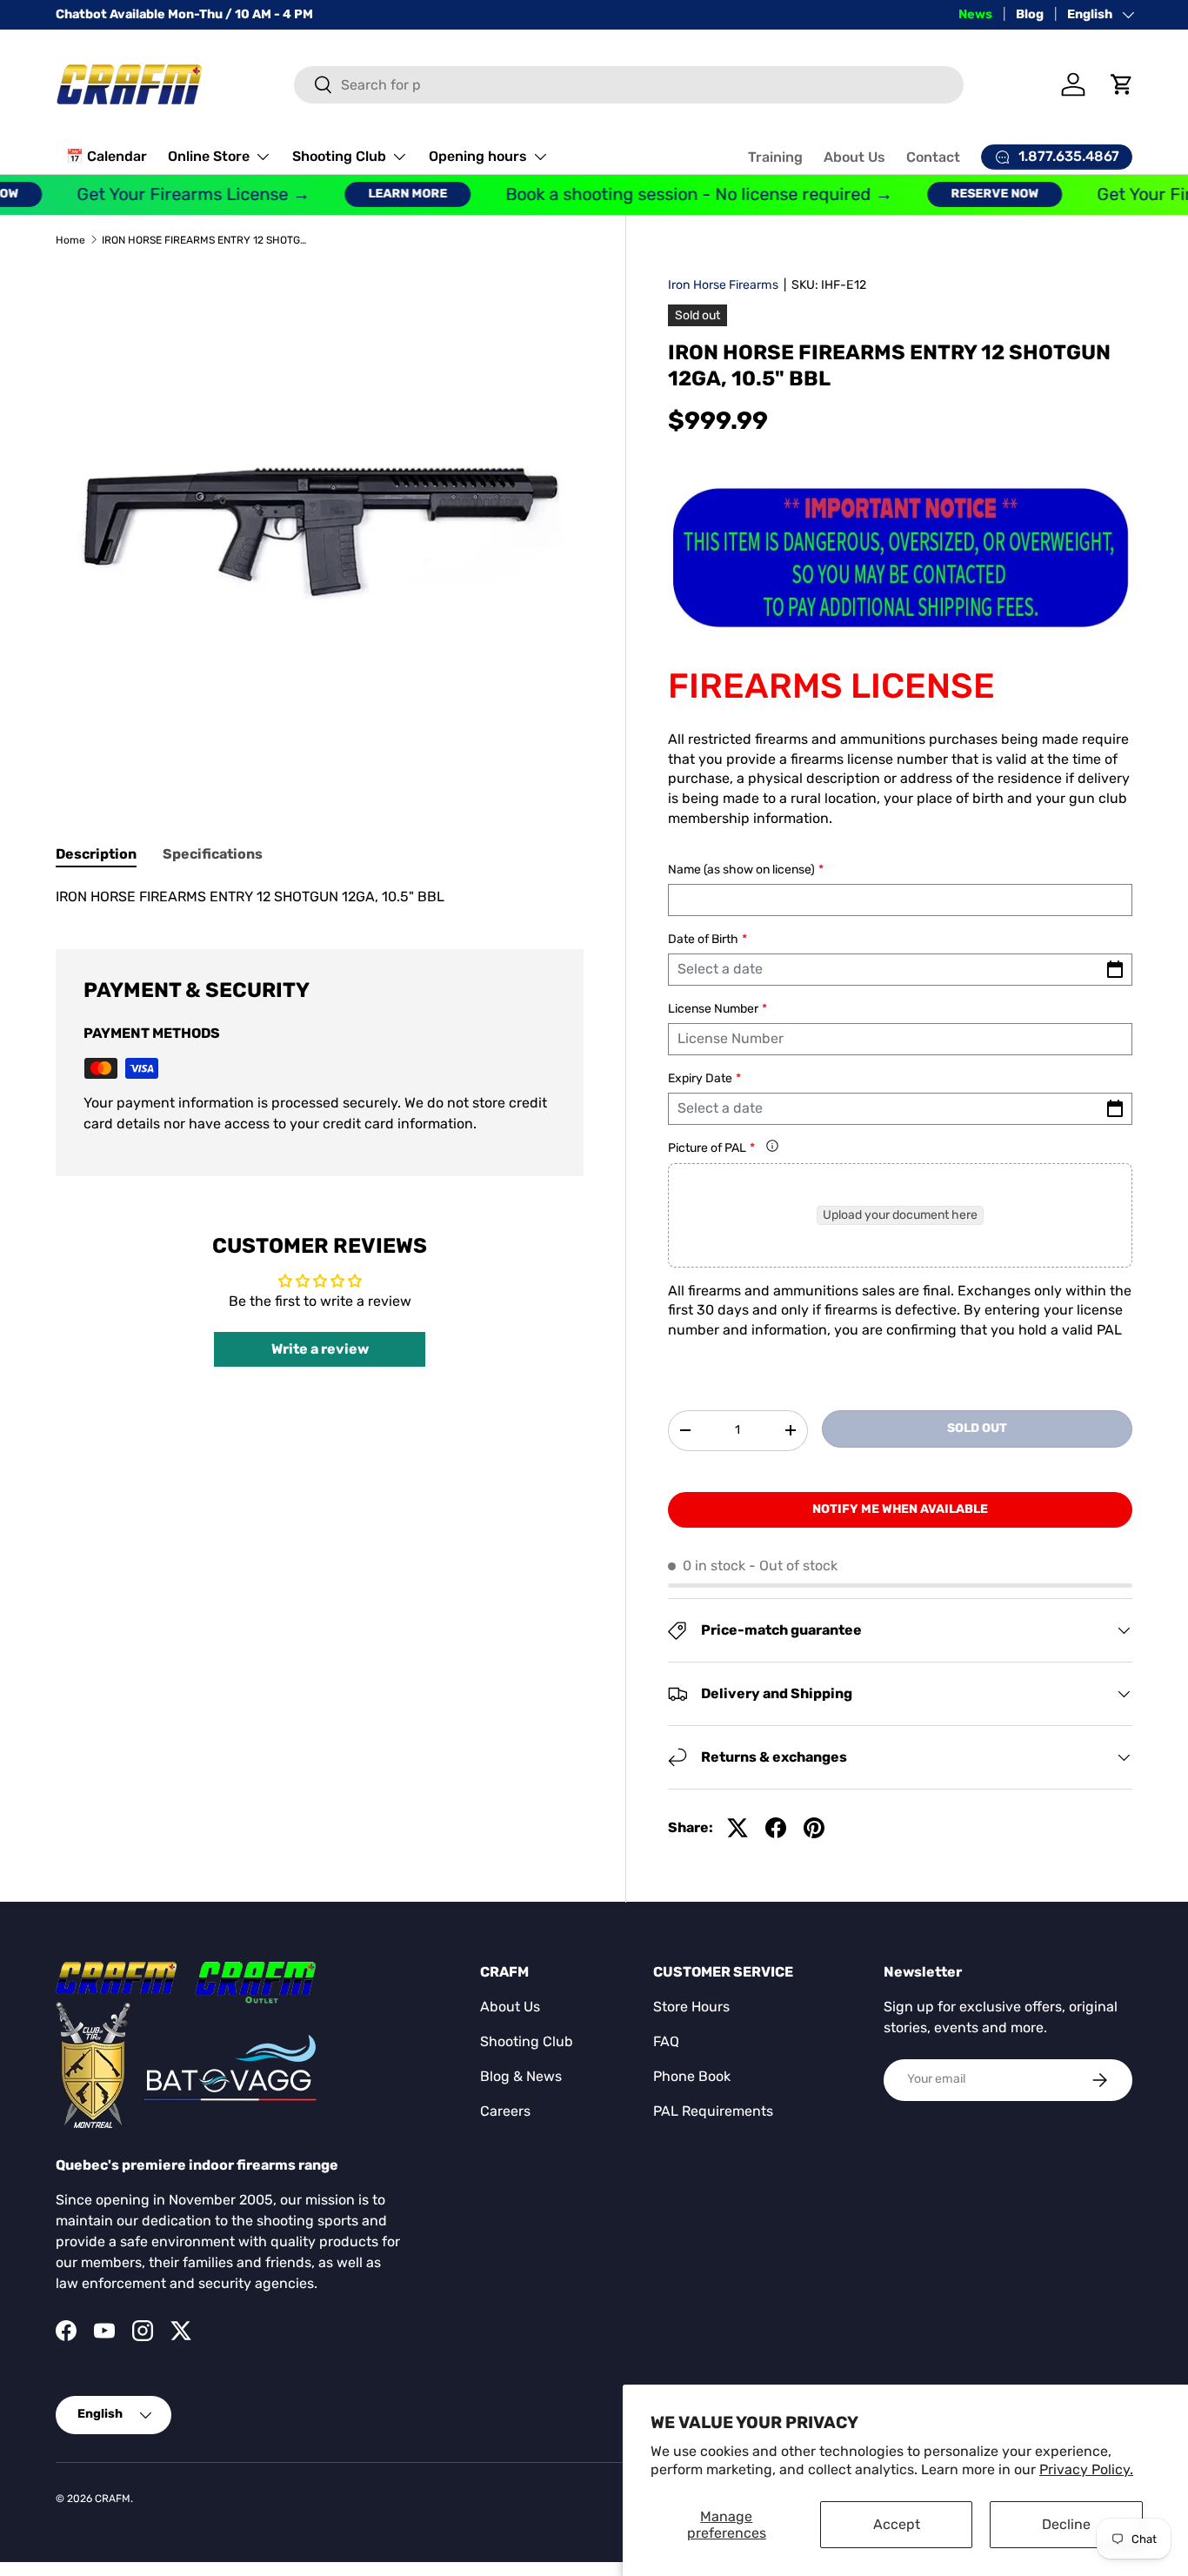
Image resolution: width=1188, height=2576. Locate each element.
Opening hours (478, 156)
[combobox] (629, 85)
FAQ (666, 2041)
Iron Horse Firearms (723, 285)
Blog (1030, 14)
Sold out (977, 1428)
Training (775, 157)
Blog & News (521, 2076)
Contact (933, 157)
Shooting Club (339, 156)
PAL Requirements (713, 2111)
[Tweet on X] (737, 1828)
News (975, 14)
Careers (505, 2111)
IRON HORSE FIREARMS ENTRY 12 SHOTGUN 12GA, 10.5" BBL (206, 240)
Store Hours (691, 2007)
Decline (1066, 2524)
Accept (897, 2524)
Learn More (377, 194)
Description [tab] (96, 854)
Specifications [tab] (213, 854)
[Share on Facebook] (776, 1828)
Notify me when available (900, 1509)
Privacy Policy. (1086, 2469)
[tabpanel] (320, 897)
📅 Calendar (107, 156)
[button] (1122, 84)
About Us (854, 157)
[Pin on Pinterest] (814, 1828)
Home (70, 240)
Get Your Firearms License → (163, 194)
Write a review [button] (320, 1349)
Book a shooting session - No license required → (668, 194)
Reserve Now (964, 194)
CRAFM (113, 2499)
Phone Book (692, 2076)
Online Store (209, 156)
